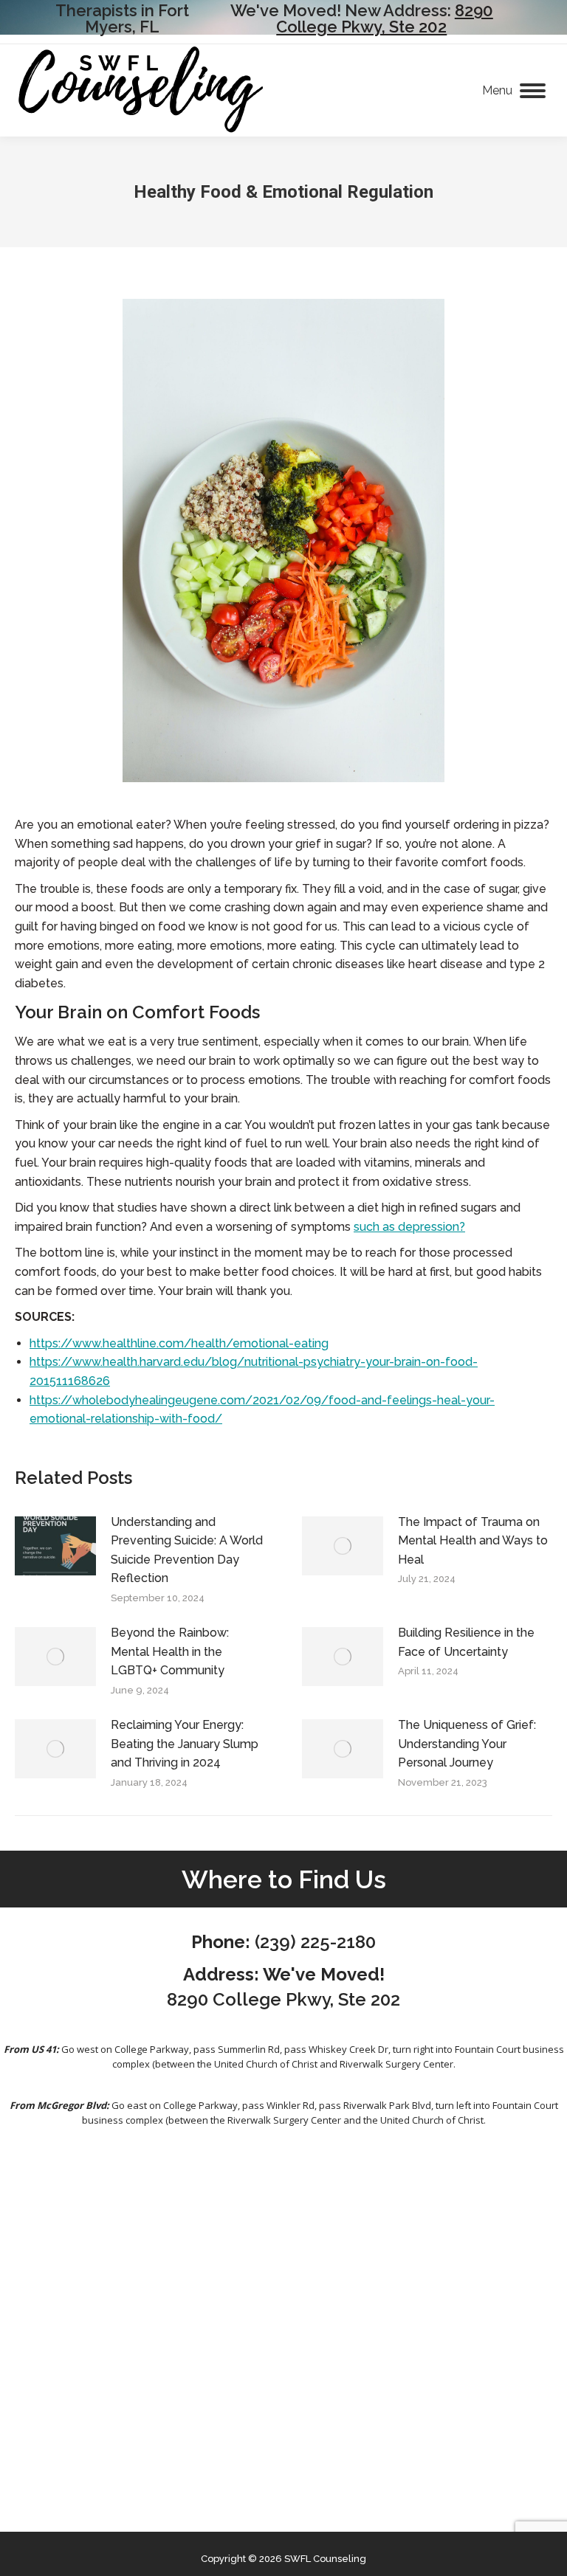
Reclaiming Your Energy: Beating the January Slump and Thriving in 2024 (185, 1744)
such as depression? (409, 1227)
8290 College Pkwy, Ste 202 (385, 18)
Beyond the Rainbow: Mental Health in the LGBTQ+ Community (170, 1651)
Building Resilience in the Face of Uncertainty (466, 1642)
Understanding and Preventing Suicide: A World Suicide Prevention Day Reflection (187, 1550)
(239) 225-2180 (315, 1942)
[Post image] (55, 1546)
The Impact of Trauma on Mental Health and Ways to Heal (473, 1541)
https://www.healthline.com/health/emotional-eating (179, 1343)
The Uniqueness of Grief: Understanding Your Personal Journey (467, 1744)
